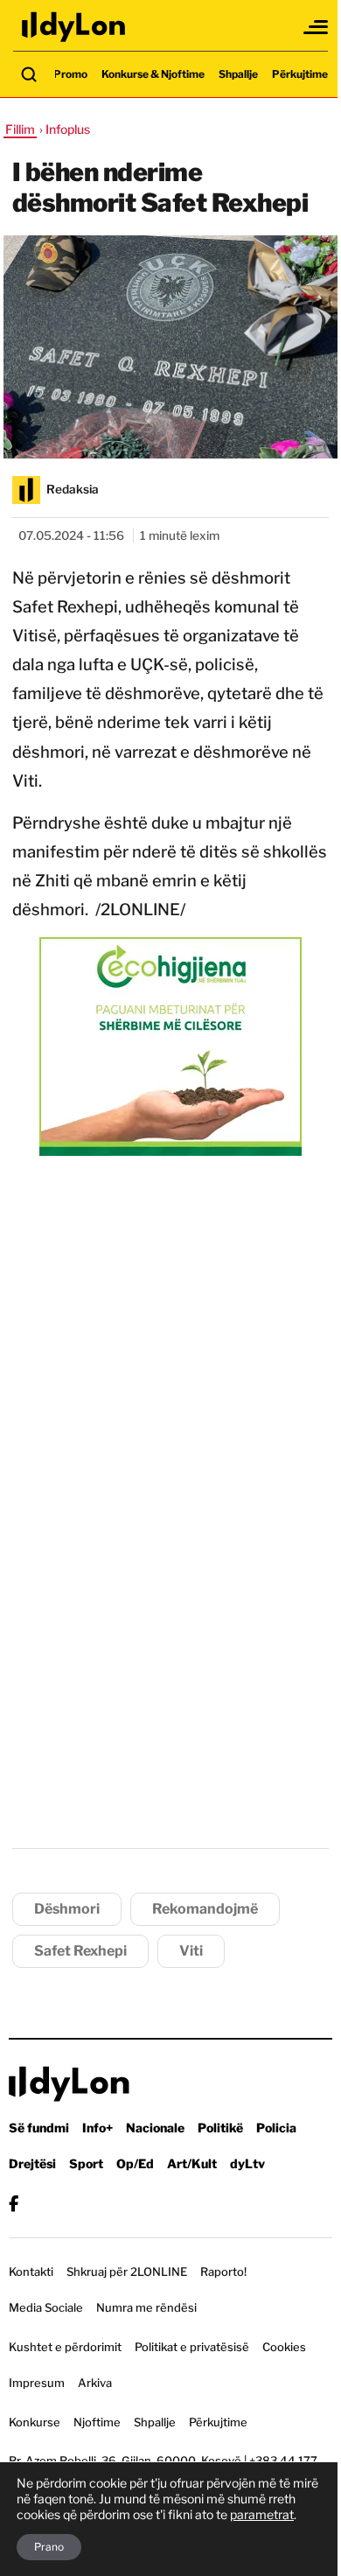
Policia (276, 2128)
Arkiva (95, 2383)
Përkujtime (300, 74)
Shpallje (238, 74)
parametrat (262, 2514)
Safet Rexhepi (80, 1951)
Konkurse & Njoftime (153, 74)
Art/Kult (192, 2163)
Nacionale (155, 2128)
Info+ (97, 2128)
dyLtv (247, 2163)
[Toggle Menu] (317, 27)
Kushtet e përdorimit (65, 2347)
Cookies (284, 2347)
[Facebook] (14, 2204)
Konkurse (35, 2422)
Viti (191, 1951)
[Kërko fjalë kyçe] (29, 74)
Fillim (20, 129)
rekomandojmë (205, 1909)
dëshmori (67, 1909)
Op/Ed (135, 2163)
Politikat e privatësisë (192, 2347)
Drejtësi (32, 2163)
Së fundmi (39, 2128)
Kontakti (31, 2271)
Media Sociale (46, 2307)
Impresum (37, 2383)
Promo (70, 74)
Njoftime (97, 2422)
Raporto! (223, 2271)
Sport (86, 2163)
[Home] (74, 27)
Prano (49, 2547)
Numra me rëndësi (146, 2307)
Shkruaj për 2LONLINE (127, 2271)
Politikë (220, 2128)
